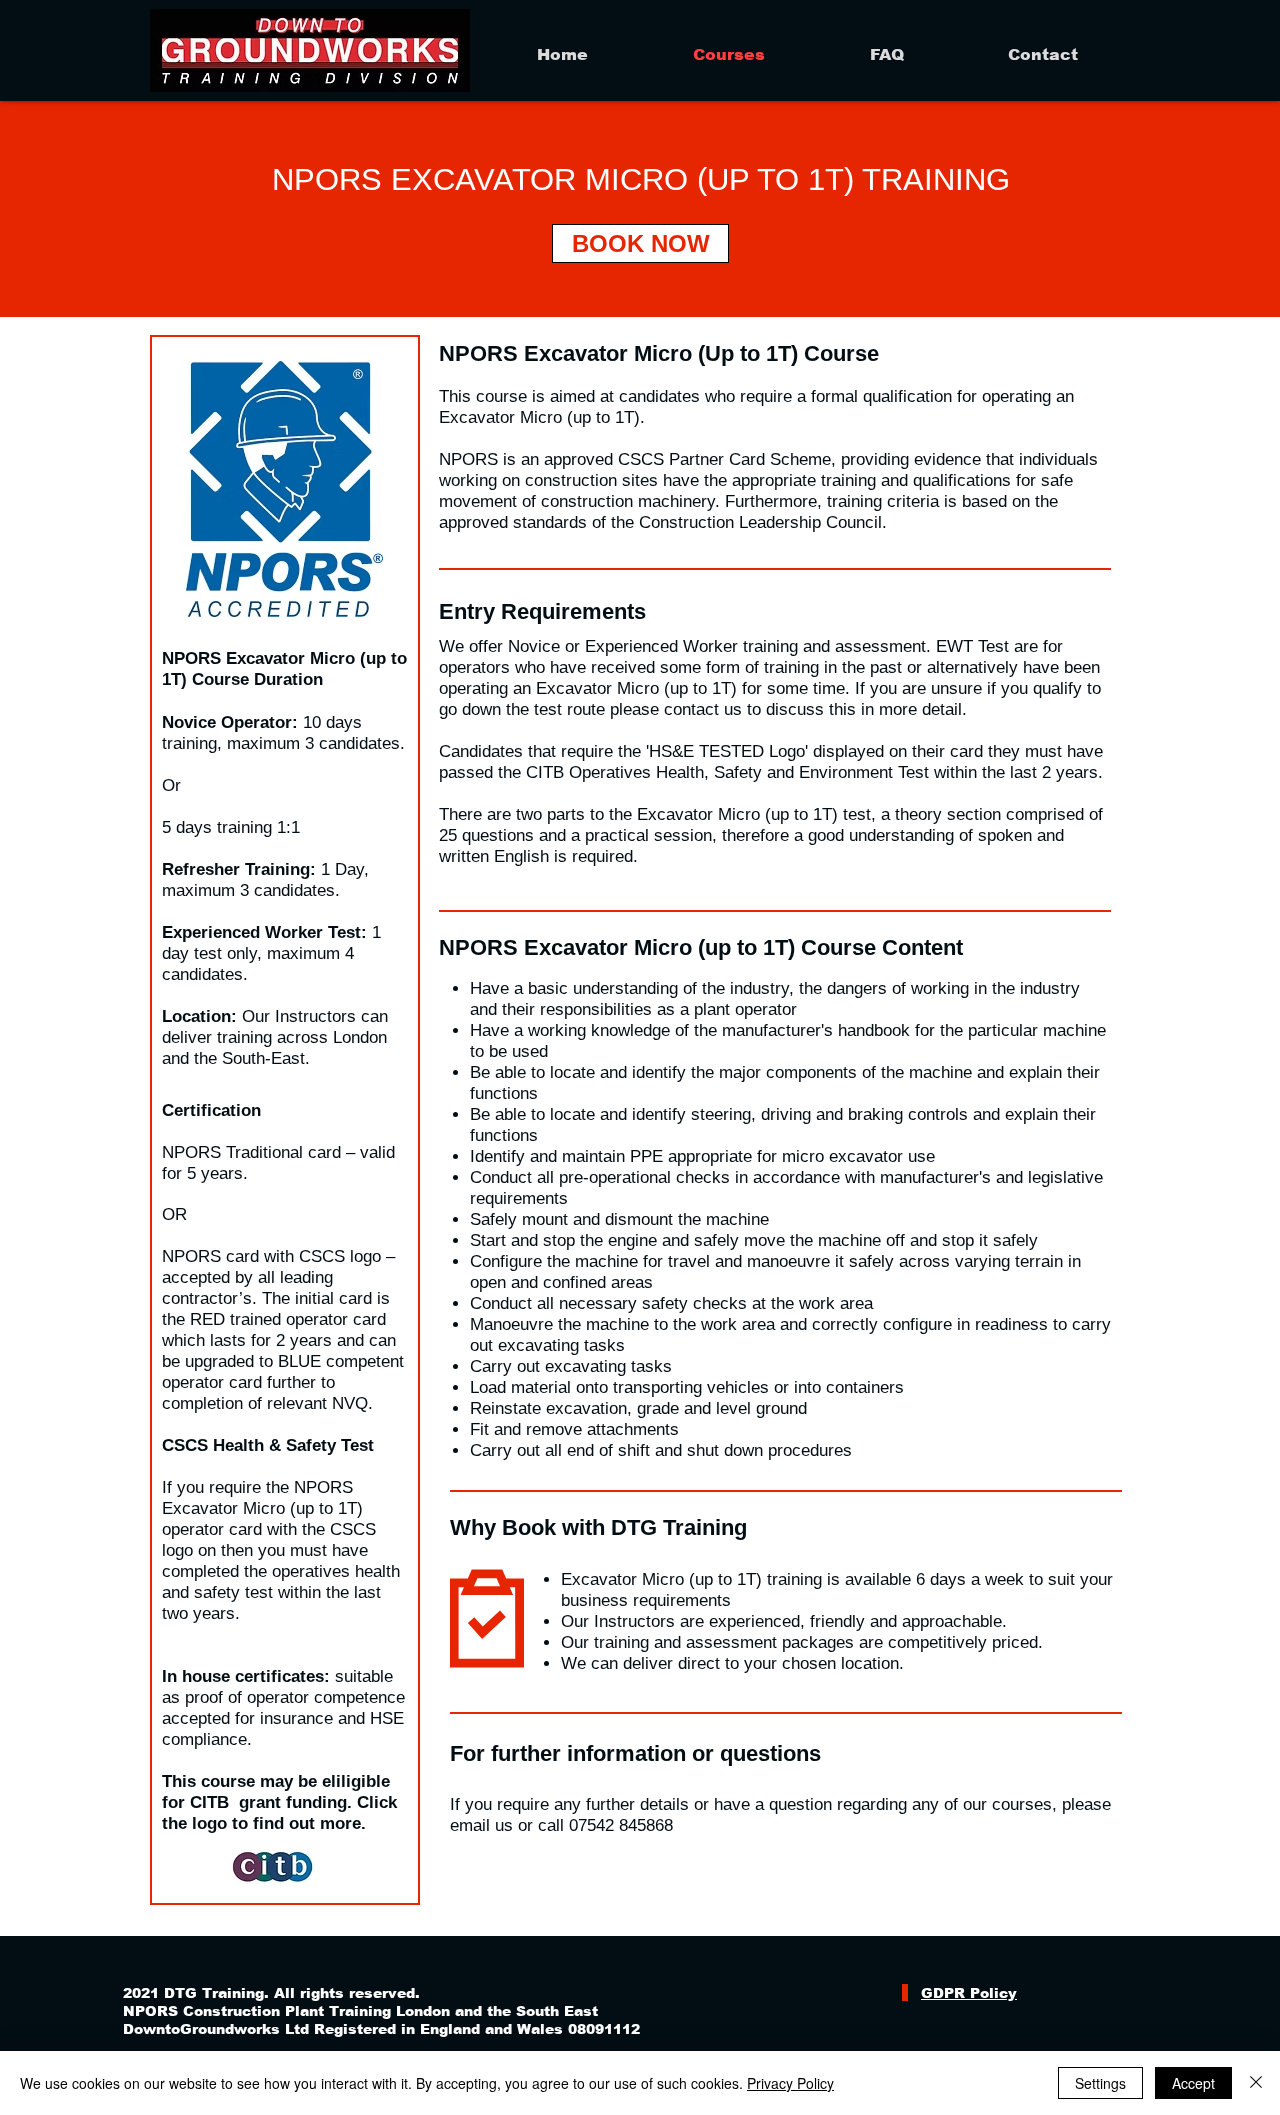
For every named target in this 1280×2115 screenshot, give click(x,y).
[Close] (1256, 2083)
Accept (1193, 2083)
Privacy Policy (790, 2083)
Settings (1100, 2083)
